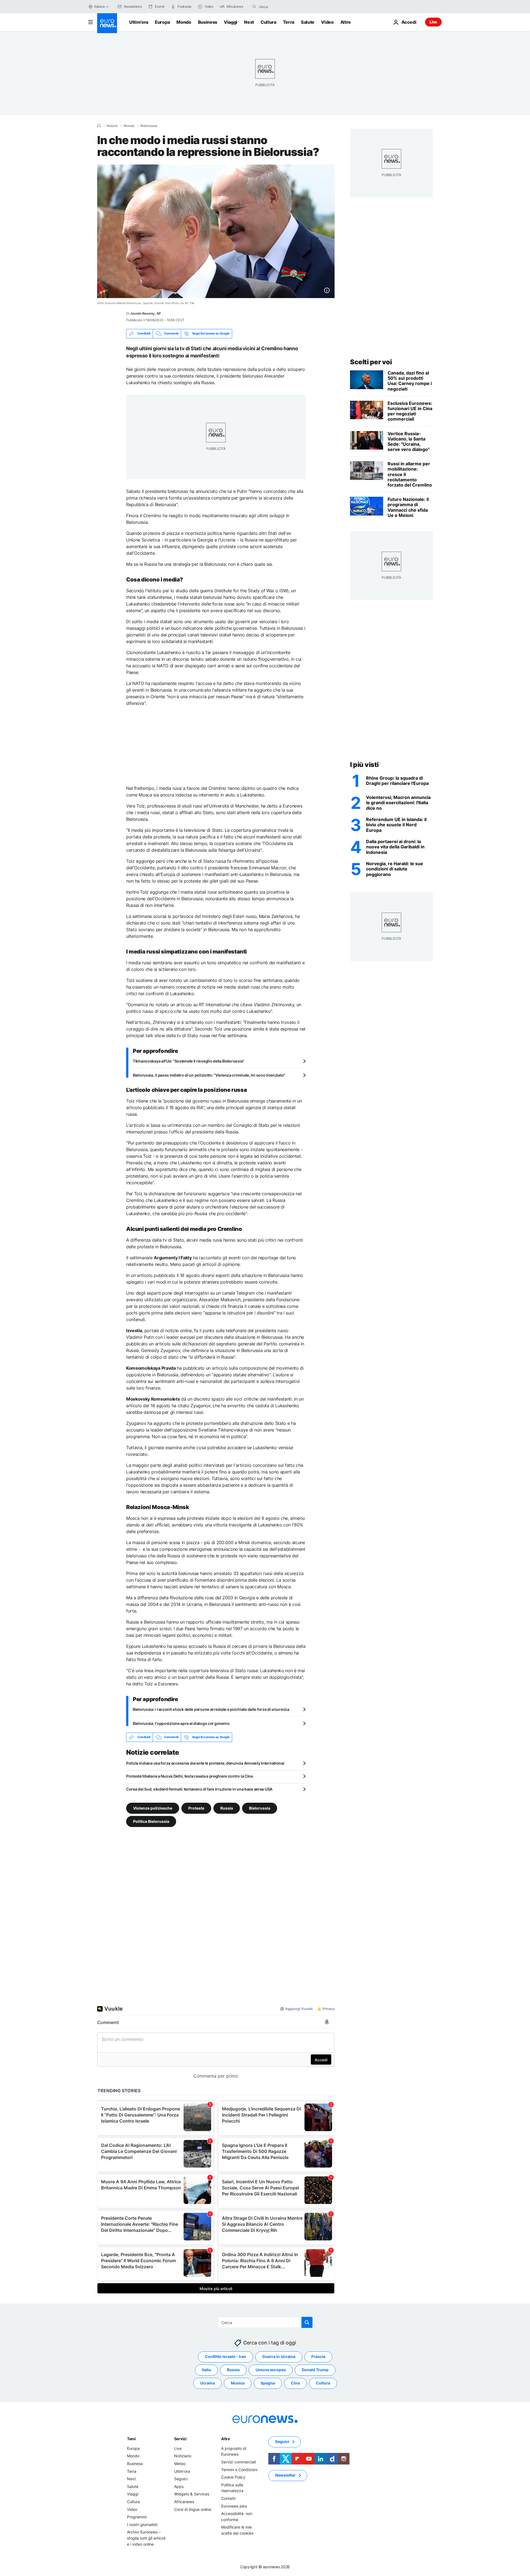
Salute (308, 22)
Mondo (184, 22)
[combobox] (282, 7)
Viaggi (231, 22)
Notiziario (183, 2456)
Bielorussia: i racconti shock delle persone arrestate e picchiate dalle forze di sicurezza (211, 1709)
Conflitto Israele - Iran (226, 2356)
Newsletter (285, 2475)
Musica (238, 2383)
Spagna (268, 2383)
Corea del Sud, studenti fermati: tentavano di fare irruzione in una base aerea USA (199, 1789)
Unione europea (271, 2370)
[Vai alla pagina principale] (107, 23)
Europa (162, 22)
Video (327, 22)
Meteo (180, 2464)
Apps (179, 2486)
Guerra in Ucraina (279, 2356)
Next (249, 22)
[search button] (254, 7)
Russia (227, 1808)
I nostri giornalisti (142, 2524)
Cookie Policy (233, 2477)
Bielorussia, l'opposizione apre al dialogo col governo (181, 1723)
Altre (226, 2439)
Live (433, 22)
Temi (131, 2439)
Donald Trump (315, 2370)
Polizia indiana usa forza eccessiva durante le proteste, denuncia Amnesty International (205, 1763)
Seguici (181, 2479)
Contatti (228, 2498)
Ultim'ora (139, 22)
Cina (295, 2383)
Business (208, 22)
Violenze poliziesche (153, 1808)
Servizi (180, 2439)
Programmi (137, 2517)
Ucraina (207, 2383)
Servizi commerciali (239, 2462)
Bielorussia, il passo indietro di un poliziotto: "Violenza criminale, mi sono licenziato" (209, 1075)
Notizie (112, 126)
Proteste (196, 1808)
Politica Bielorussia (151, 1821)
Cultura (268, 22)
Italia (206, 2370)
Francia (318, 2356)
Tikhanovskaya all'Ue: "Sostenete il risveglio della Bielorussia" (189, 1061)
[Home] (99, 126)
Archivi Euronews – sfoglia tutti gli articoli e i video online (146, 2538)
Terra (289, 22)
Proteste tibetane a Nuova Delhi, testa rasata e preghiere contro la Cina (190, 1776)
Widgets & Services (192, 2494)
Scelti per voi (371, 362)
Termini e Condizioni (239, 2469)
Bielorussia (149, 126)
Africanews (184, 2502)
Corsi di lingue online (193, 2509)
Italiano (100, 6)
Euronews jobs (234, 2506)
